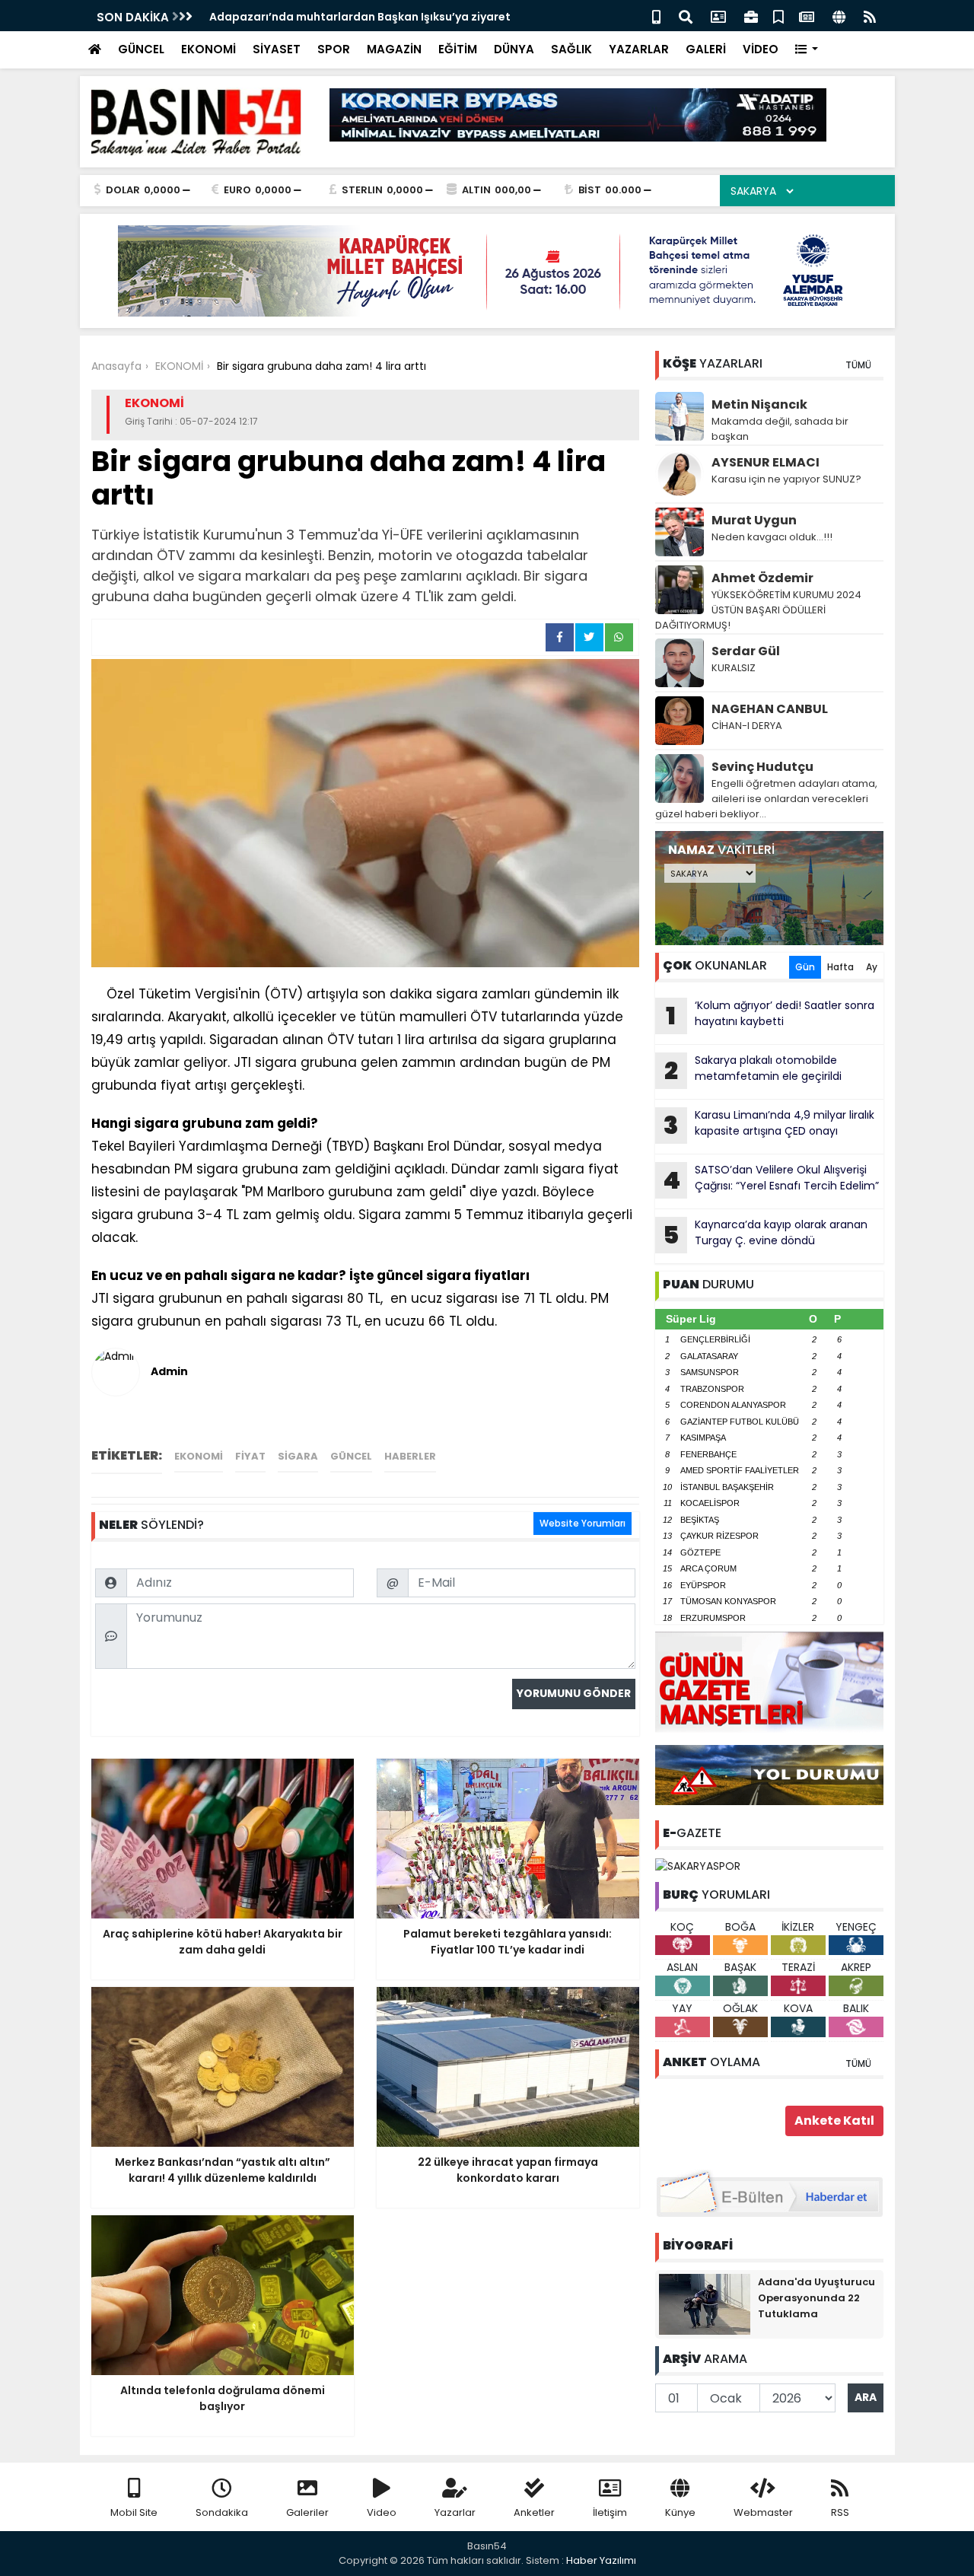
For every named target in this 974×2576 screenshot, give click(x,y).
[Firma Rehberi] (751, 16)
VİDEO (761, 49)
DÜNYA (514, 49)
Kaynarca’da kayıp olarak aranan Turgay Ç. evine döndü (765, 1234)
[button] (807, 50)
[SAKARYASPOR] (698, 1865)
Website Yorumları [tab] (582, 1523)
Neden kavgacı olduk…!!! (772, 537)
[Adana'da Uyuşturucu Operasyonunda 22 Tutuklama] (705, 2303)
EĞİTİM (458, 49)
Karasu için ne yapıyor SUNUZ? (786, 479)
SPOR (334, 49)
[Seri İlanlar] (778, 16)
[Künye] (839, 16)
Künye (680, 2512)
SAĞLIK (571, 49)
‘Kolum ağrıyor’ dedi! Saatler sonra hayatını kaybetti (770, 1015)
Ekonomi (199, 1456)
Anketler (534, 2512)
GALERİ (706, 49)
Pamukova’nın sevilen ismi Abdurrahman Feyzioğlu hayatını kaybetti (399, 17)
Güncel (351, 1456)
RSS (840, 2512)
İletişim (610, 2512)
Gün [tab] (805, 967)
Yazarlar (455, 2512)
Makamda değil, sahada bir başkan (780, 429)
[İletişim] (718, 16)
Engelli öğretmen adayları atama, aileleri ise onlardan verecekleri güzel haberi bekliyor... (766, 799)
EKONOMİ (208, 49)
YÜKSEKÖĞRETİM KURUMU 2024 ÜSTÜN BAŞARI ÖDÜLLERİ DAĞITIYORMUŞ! (758, 610)
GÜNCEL (141, 49)
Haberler (410, 1456)
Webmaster (763, 2512)
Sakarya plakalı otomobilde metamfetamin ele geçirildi (753, 1070)
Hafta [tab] (840, 967)
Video (382, 2512)
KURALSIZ (734, 668)
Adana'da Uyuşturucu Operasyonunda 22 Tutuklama (816, 2298)
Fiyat (250, 1456)
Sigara (298, 1456)
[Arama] (686, 16)
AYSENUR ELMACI (766, 462)
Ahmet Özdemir (762, 578)
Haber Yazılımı (601, 2560)
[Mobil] (656, 16)
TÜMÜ (858, 365)
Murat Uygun (754, 520)
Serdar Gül (746, 651)
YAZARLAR (639, 49)
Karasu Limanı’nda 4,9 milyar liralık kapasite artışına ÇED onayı (769, 1125)
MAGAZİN (394, 49)
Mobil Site (134, 2512)
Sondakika (222, 2512)
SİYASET (277, 49)
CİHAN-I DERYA (747, 726)
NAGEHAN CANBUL (770, 709)
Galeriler (307, 2512)
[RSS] (870, 16)
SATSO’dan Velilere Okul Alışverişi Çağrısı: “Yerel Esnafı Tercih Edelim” (771, 1180)
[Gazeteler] (807, 16)
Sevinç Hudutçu (762, 767)
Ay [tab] (872, 967)
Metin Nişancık (759, 404)
